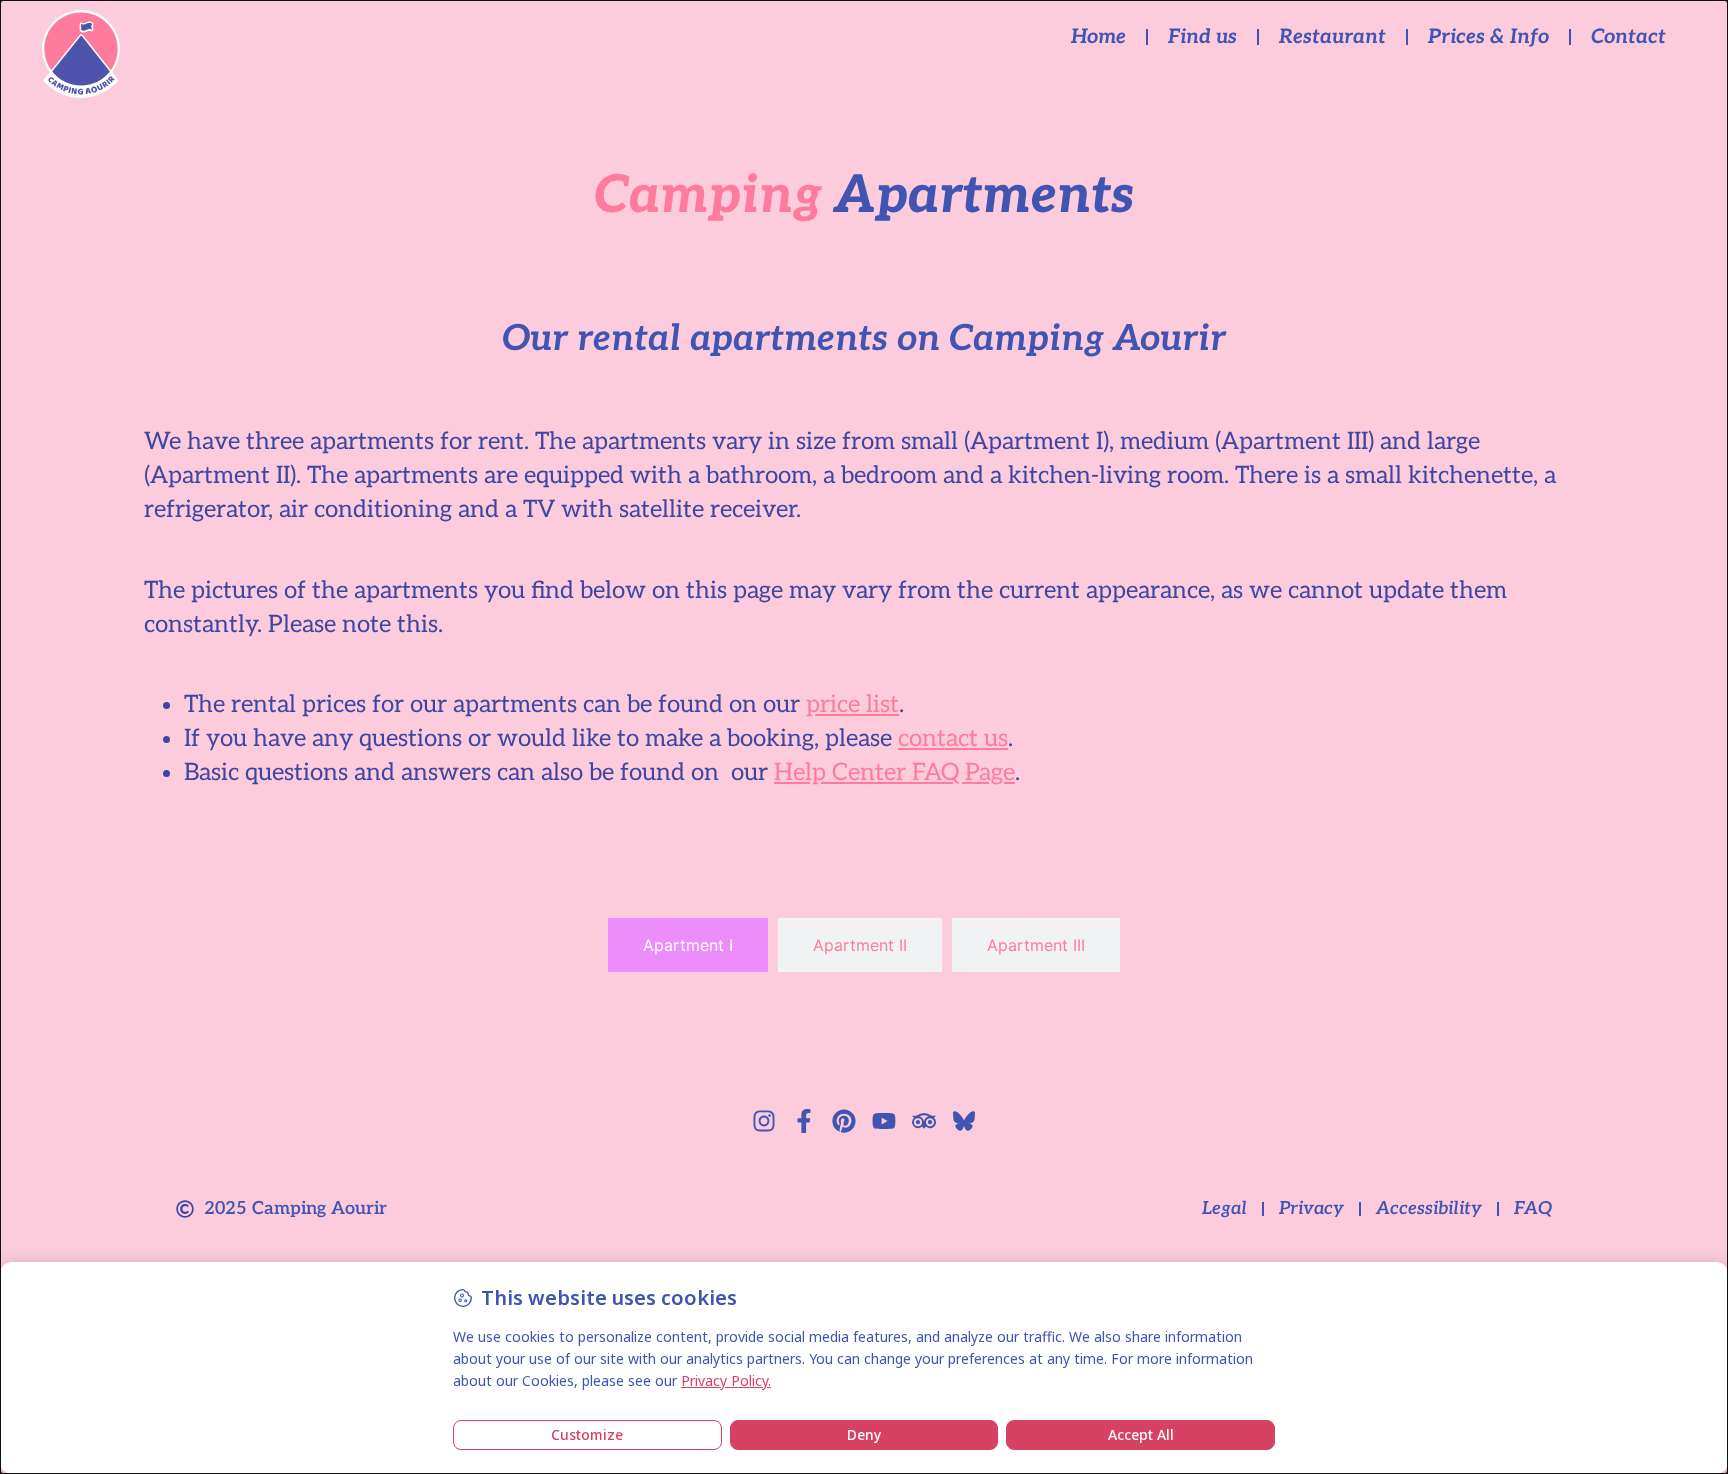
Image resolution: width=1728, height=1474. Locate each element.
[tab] (688, 945)
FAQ (1533, 1208)
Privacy (1311, 1208)
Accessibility (1429, 1208)
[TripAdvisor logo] (924, 1121)
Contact (1628, 37)
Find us (1202, 37)
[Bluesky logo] (964, 1121)
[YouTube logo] (884, 1121)
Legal (1224, 1208)
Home (1098, 37)
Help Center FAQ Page (894, 772)
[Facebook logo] (804, 1121)
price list (852, 704)
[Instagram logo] (764, 1121)
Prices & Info (1488, 37)
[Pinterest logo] (844, 1121)
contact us (953, 738)
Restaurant (1332, 37)
